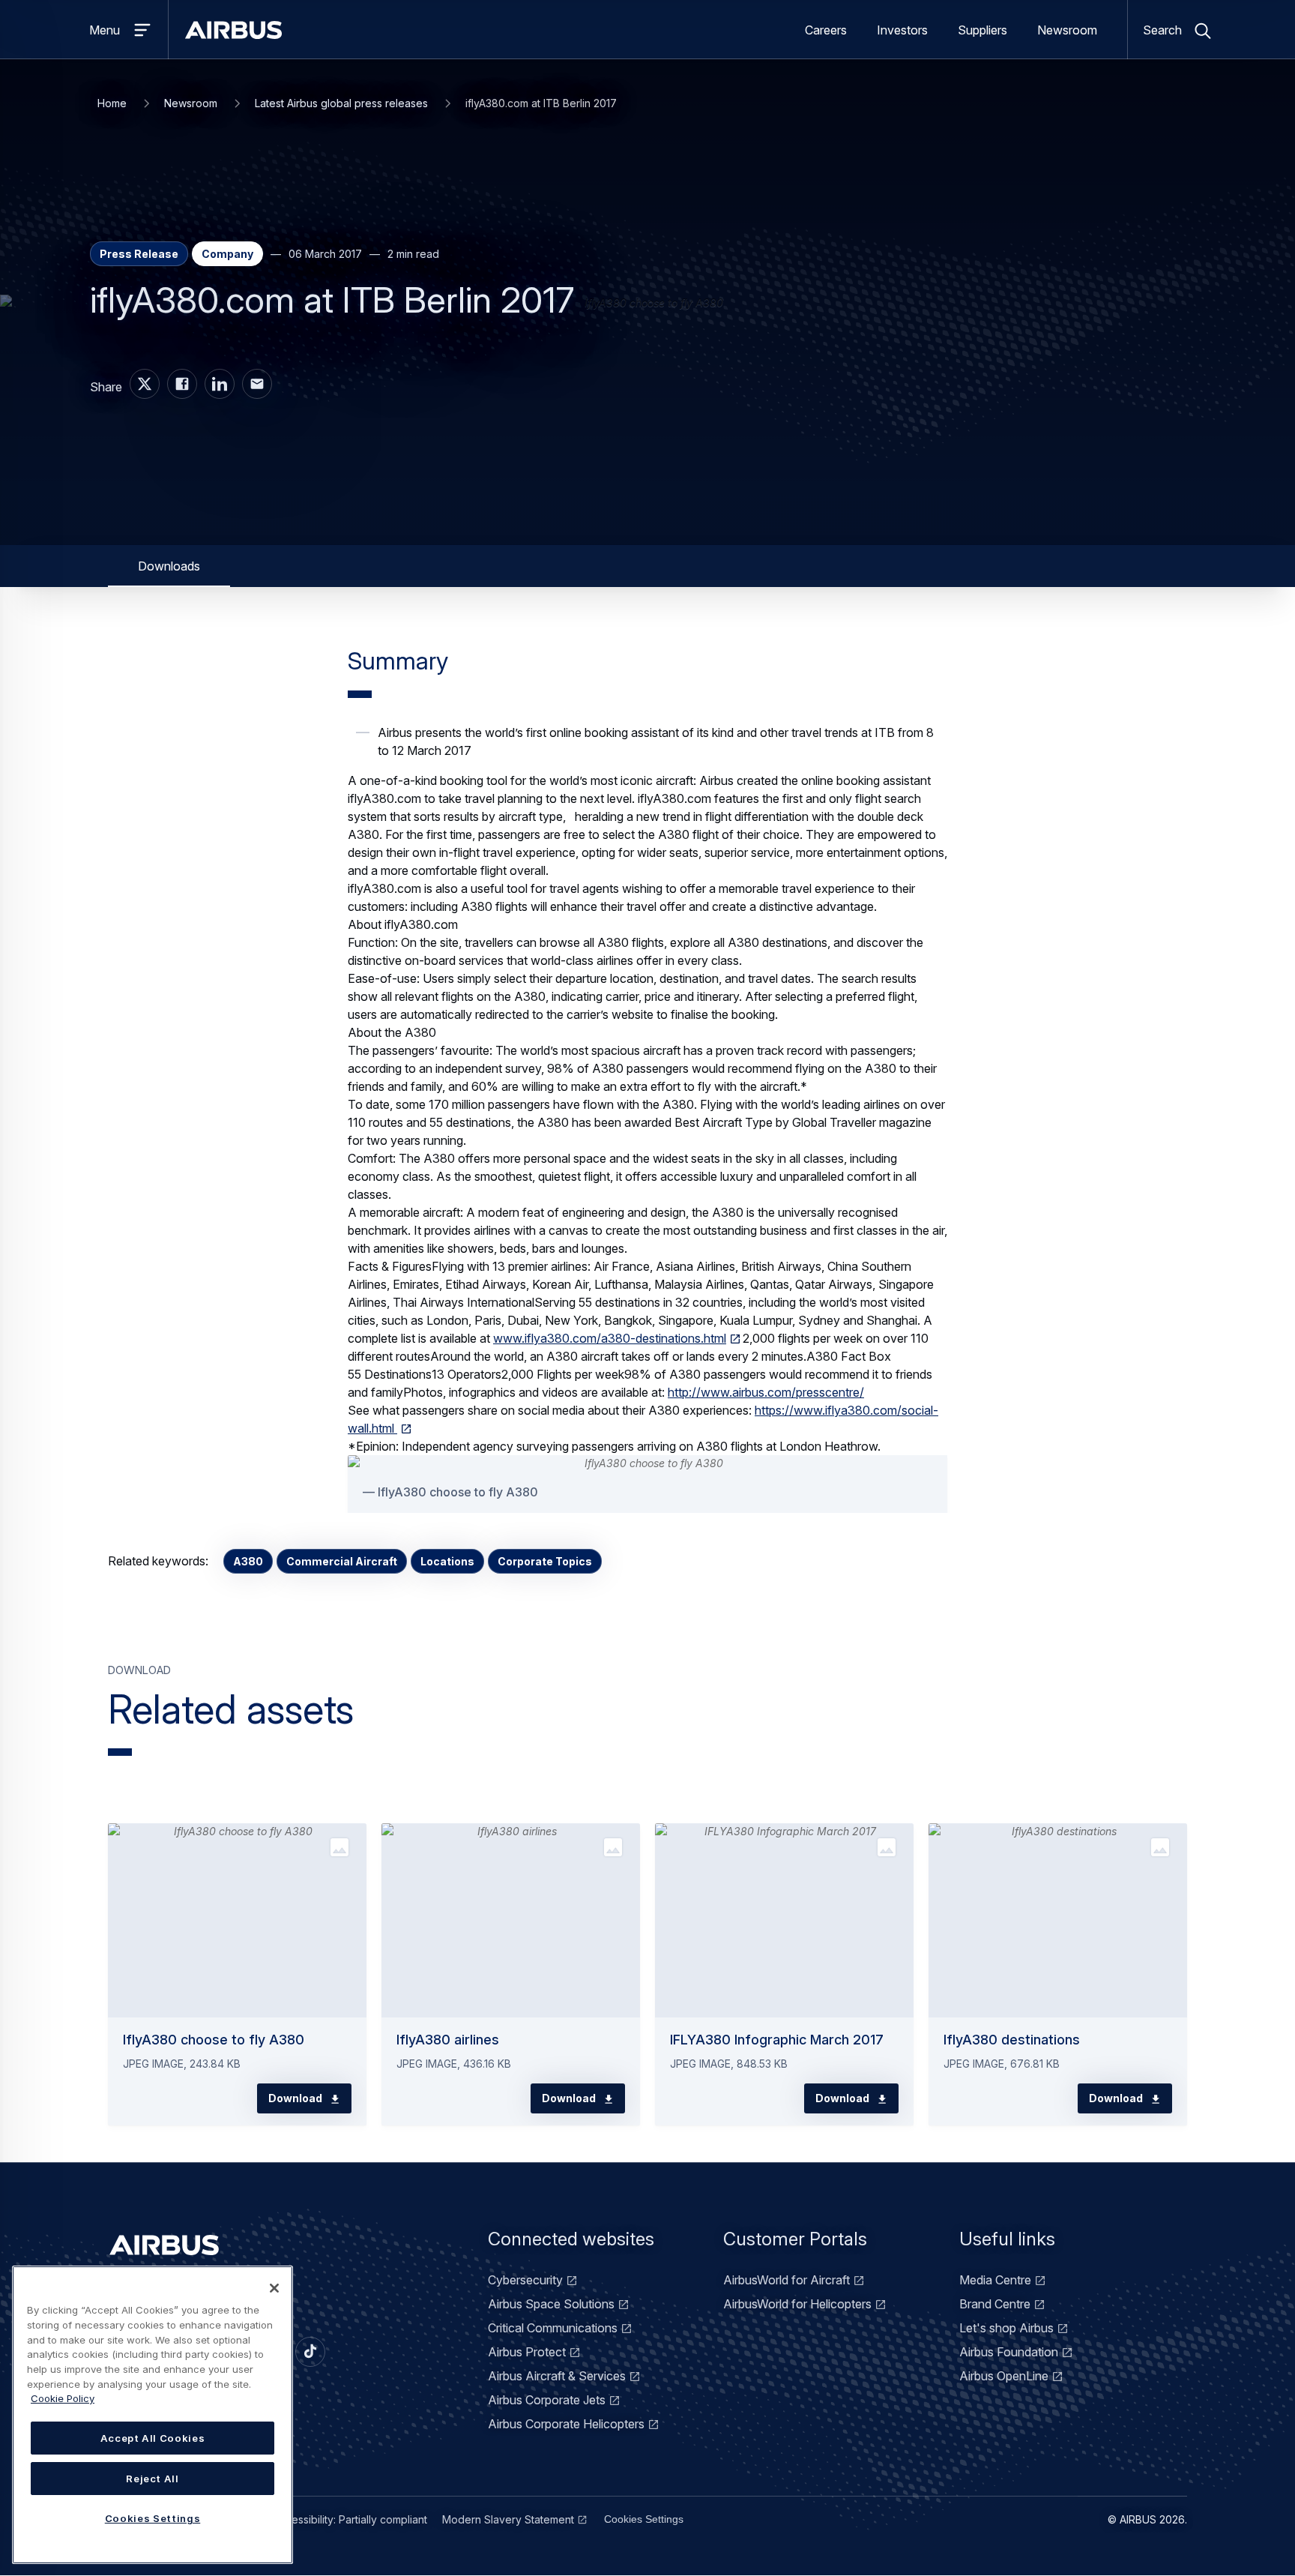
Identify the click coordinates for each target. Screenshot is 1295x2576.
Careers (826, 30)
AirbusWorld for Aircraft (787, 2280)
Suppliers (982, 30)
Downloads (169, 566)
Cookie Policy (63, 2398)
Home (112, 103)
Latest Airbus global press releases (341, 103)
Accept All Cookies (153, 2438)
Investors (902, 30)
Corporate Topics (545, 1561)
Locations (447, 1561)
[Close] (274, 2288)
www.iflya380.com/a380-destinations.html (610, 1338)
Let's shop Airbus (1006, 2328)
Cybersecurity (525, 2280)
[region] (153, 2415)
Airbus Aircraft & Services (557, 2376)
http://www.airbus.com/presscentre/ (766, 1392)
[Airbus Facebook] (182, 384)
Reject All (153, 2479)
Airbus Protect (527, 2352)
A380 (248, 1561)
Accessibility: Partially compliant (350, 2519)
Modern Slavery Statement (508, 2519)
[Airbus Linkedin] (220, 384)
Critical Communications (553, 2328)
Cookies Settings (644, 2519)
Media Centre (995, 2280)
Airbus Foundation (1009, 2352)
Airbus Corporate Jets (547, 2400)
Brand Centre (995, 2304)
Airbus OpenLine (1004, 2376)
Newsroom (1067, 30)
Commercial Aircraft (342, 1561)
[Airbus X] (145, 384)
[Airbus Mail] (257, 384)
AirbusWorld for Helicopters (797, 2304)
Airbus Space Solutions (551, 2304)
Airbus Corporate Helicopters (566, 2424)
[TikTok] (310, 2352)
